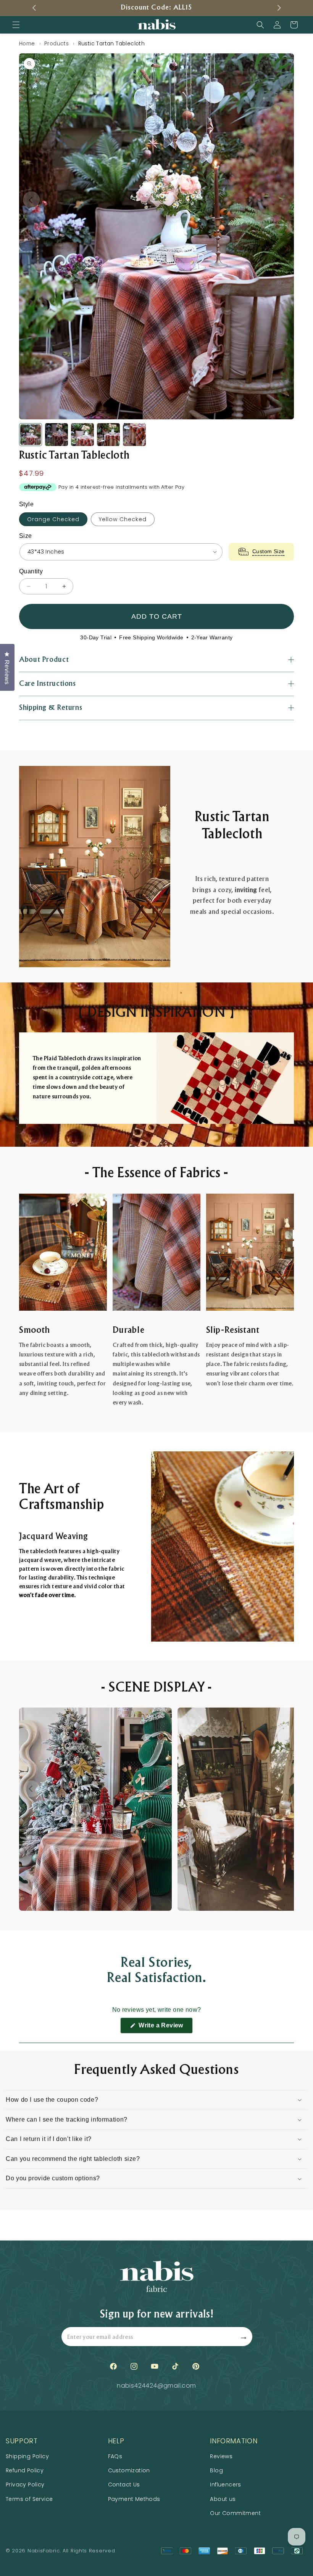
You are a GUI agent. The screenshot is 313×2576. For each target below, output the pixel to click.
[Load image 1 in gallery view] (31, 435)
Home (27, 44)
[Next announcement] (279, 8)
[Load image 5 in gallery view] (134, 435)
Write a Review (165, 2028)
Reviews (221, 2456)
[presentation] (156, 236)
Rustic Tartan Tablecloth (112, 44)
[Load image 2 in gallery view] (56, 435)
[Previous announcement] (34, 8)
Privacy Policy (25, 2485)
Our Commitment (235, 2513)
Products (57, 44)
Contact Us (124, 2485)
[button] (16, 25)
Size (26, 536)
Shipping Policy (27, 2456)
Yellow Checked (123, 519)
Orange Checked (53, 519)
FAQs (115, 2456)
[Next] (282, 200)
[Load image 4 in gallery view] (108, 435)
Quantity (31, 571)
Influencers (225, 2485)
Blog (216, 2470)
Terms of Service (29, 2499)
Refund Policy (25, 2470)
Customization (129, 2470)
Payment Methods (134, 2499)
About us (223, 2499)
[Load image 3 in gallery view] (82, 435)
